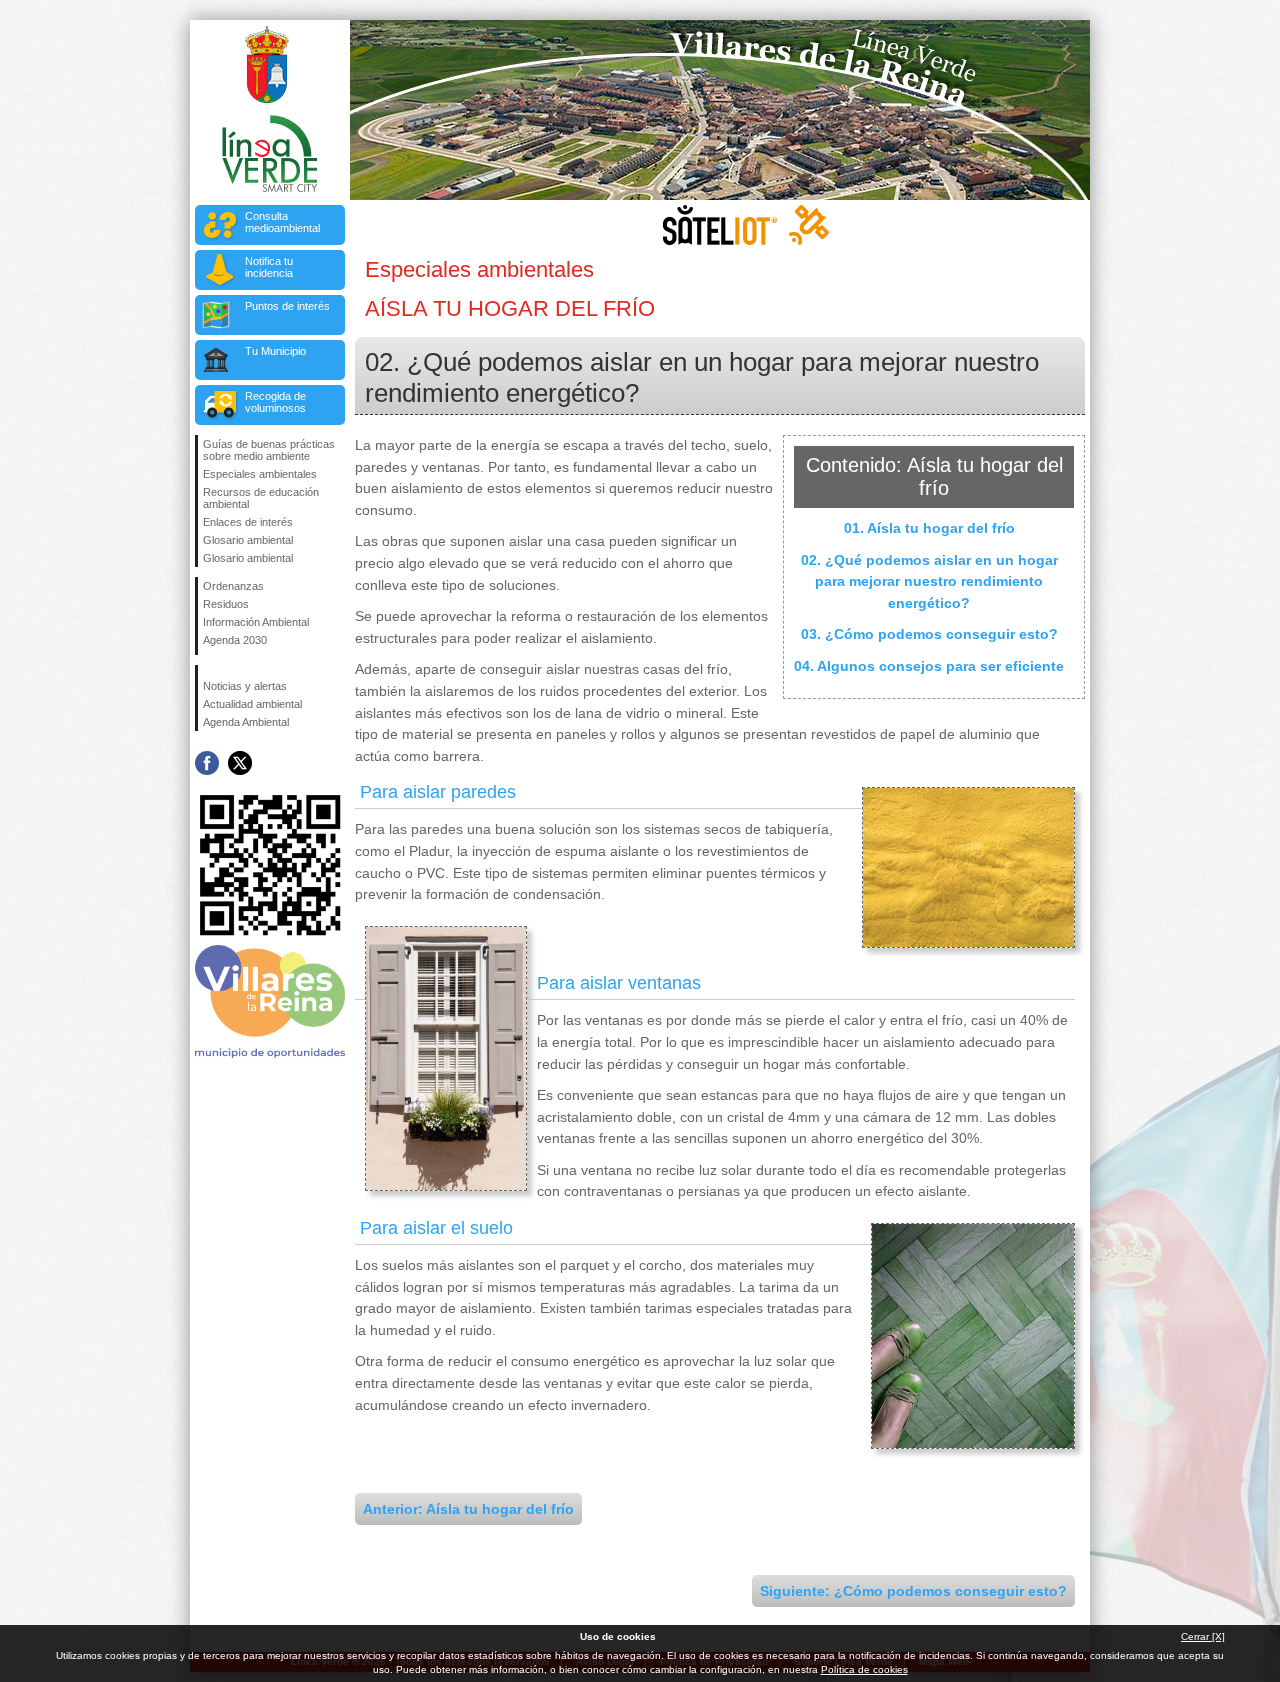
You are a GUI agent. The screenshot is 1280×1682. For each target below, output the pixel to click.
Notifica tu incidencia (269, 267)
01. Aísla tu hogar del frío (929, 528)
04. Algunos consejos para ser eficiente (929, 666)
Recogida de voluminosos (275, 402)
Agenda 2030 (235, 640)
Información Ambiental (256, 622)
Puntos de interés (287, 306)
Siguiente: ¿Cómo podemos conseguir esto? (913, 1591)
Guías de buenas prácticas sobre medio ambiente (269, 450)
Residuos (226, 604)
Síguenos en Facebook (207, 763)
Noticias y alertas (245, 686)
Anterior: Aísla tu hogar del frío (468, 1509)
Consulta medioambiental (282, 222)
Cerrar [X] (1203, 1636)
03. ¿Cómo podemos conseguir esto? (929, 634)
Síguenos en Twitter (240, 763)
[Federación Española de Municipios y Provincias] (271, 652)
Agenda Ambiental (246, 722)
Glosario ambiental (248, 540)
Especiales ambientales (260, 474)
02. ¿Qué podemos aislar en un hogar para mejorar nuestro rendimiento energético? (929, 581)
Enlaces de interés (248, 522)
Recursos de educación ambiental (261, 498)
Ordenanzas (233, 586)
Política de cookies (864, 1669)
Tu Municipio (275, 351)
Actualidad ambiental (252, 704)
